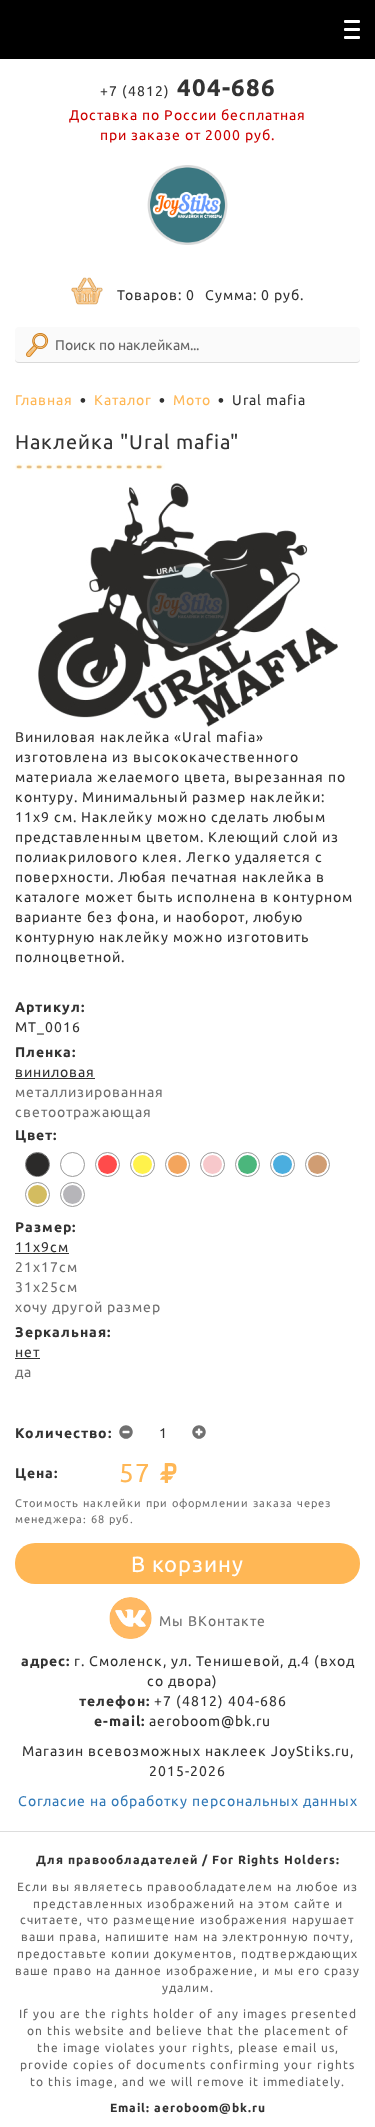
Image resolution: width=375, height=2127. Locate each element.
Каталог (123, 400)
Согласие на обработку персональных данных (188, 1801)
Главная (44, 400)
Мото (192, 400)
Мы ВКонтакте (212, 1621)
